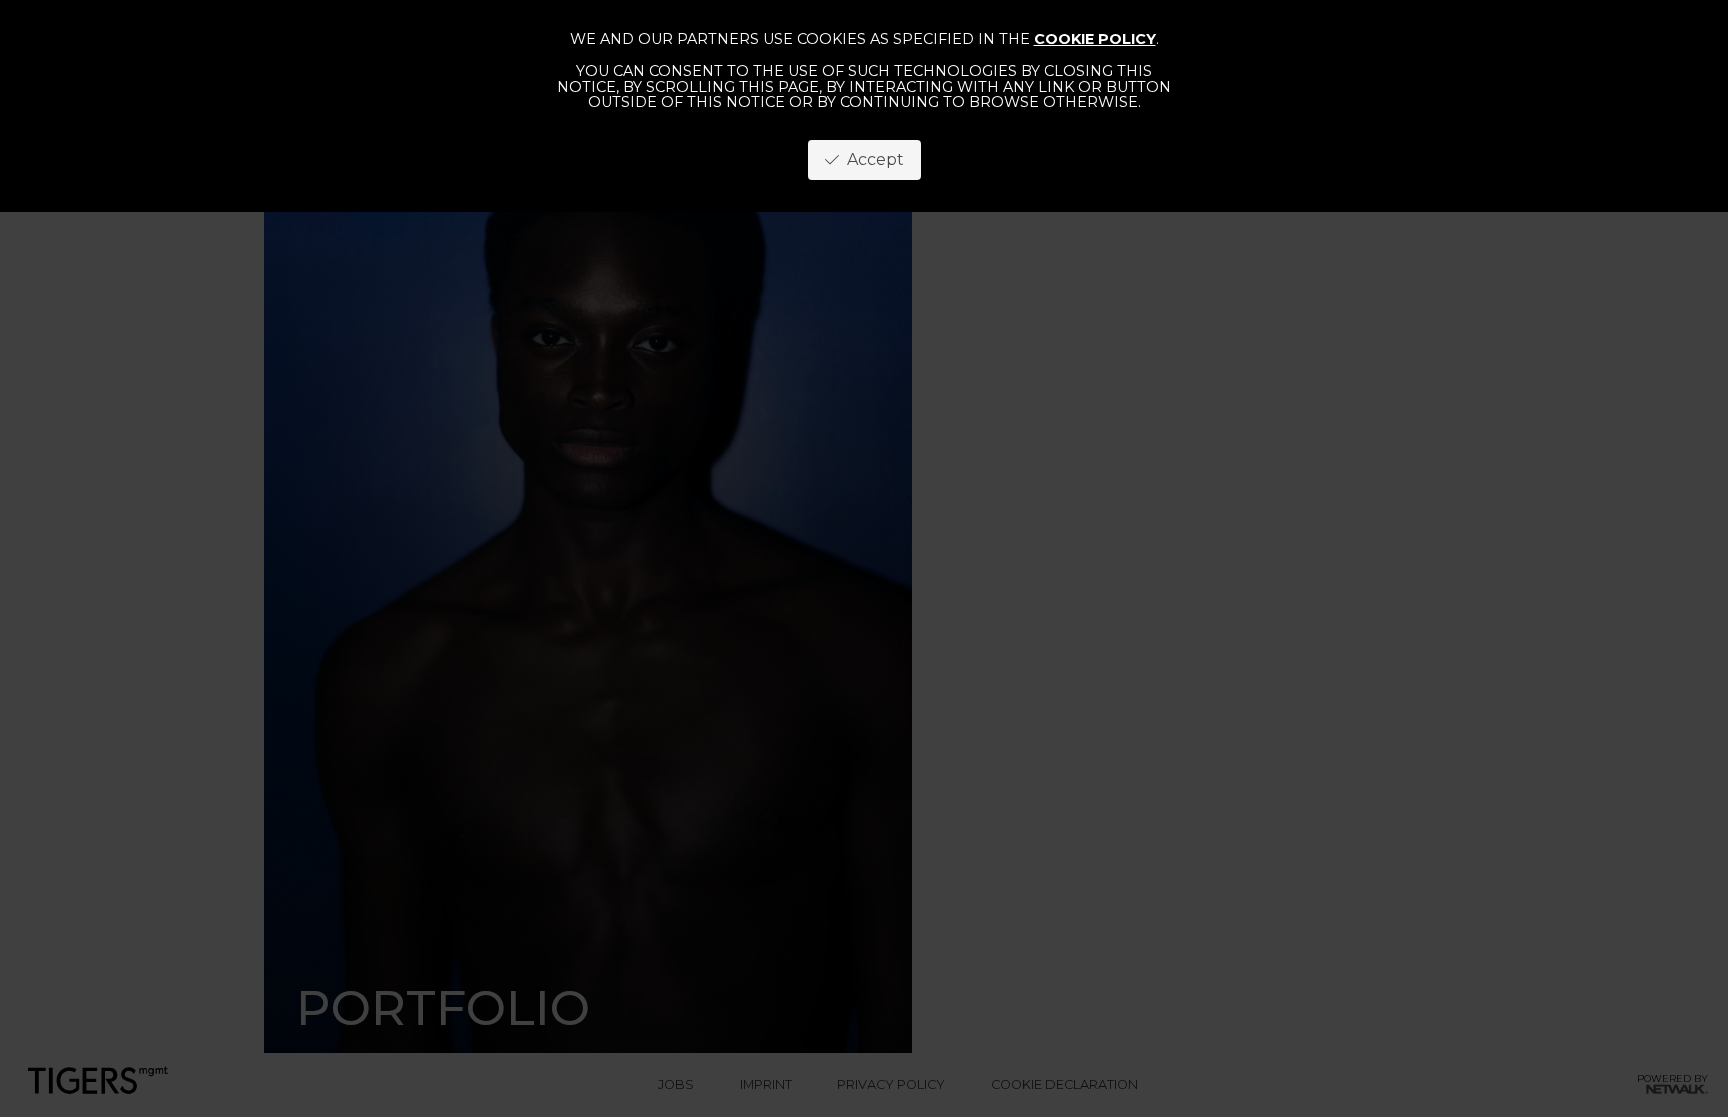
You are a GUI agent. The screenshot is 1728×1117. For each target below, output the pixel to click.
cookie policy (1095, 39)
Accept (871, 159)
